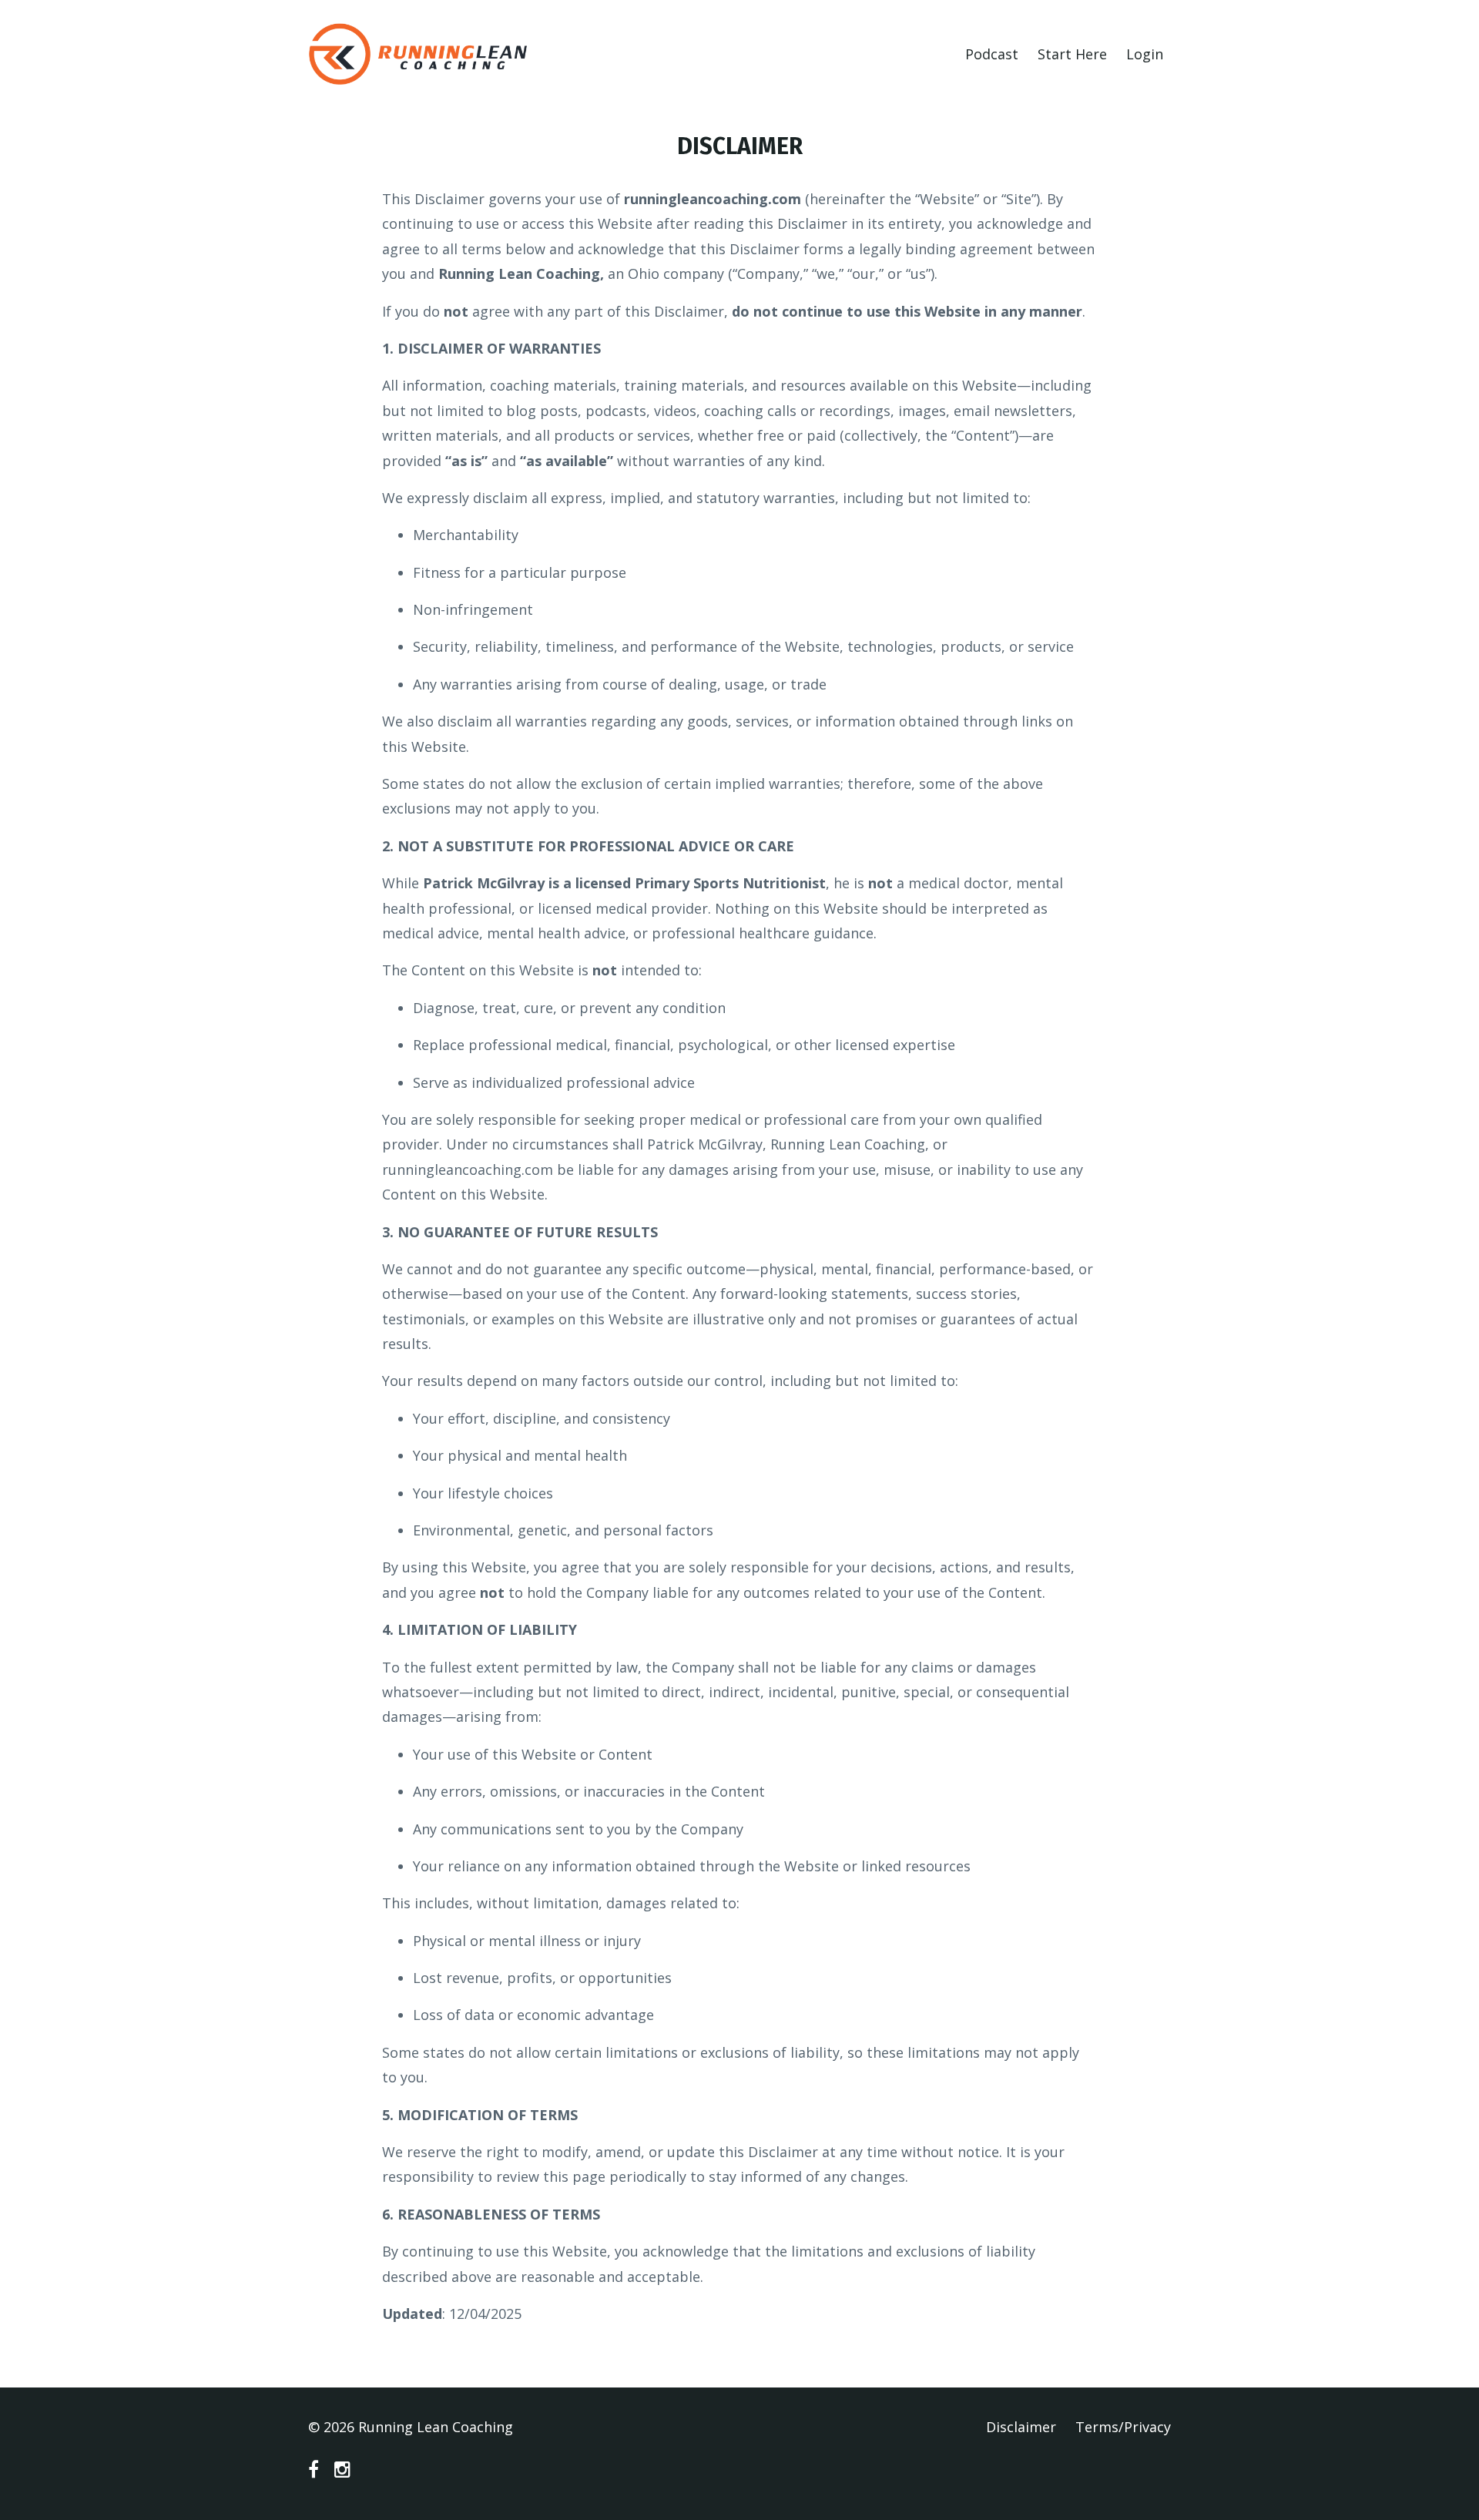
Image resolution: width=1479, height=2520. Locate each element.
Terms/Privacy (1123, 2427)
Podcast (992, 54)
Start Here (1072, 54)
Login (1145, 54)
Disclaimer (1021, 2427)
